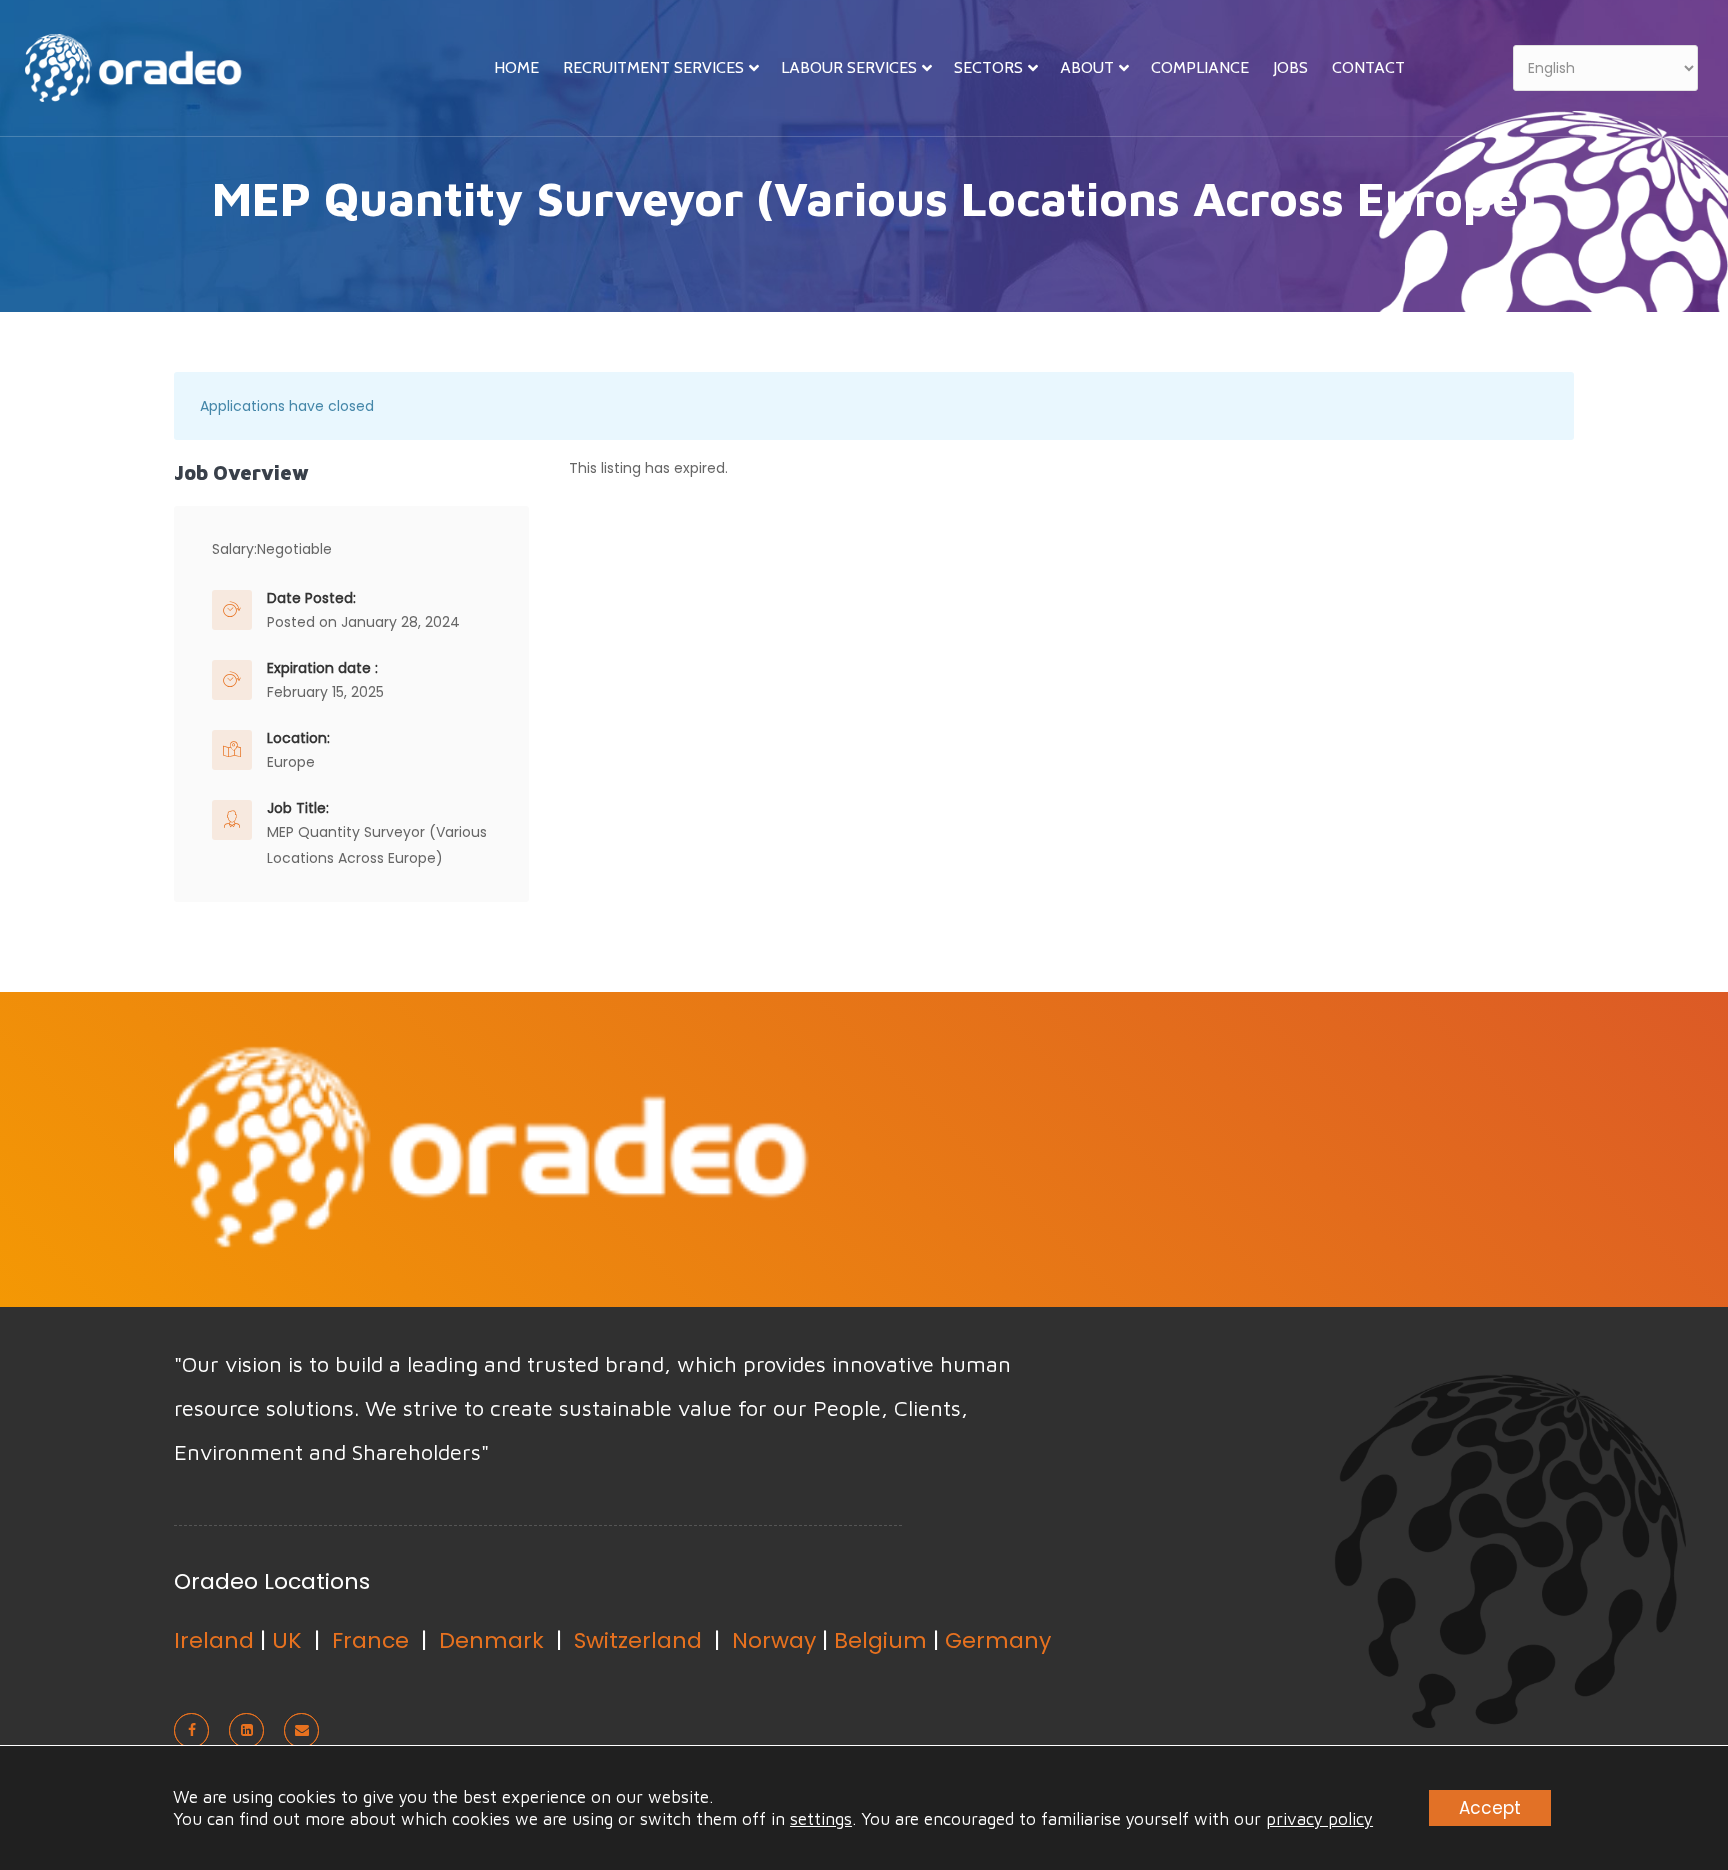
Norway (774, 1640)
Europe (291, 762)
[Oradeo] (140, 76)
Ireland (214, 1640)
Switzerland (638, 1640)
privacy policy (1319, 1819)
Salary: (234, 549)
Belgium (880, 1640)
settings (821, 1819)
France (370, 1640)
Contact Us (1448, 1147)
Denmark (491, 1640)
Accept (1490, 1808)
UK (287, 1640)
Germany (998, 1640)
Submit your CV (1222, 1147)
